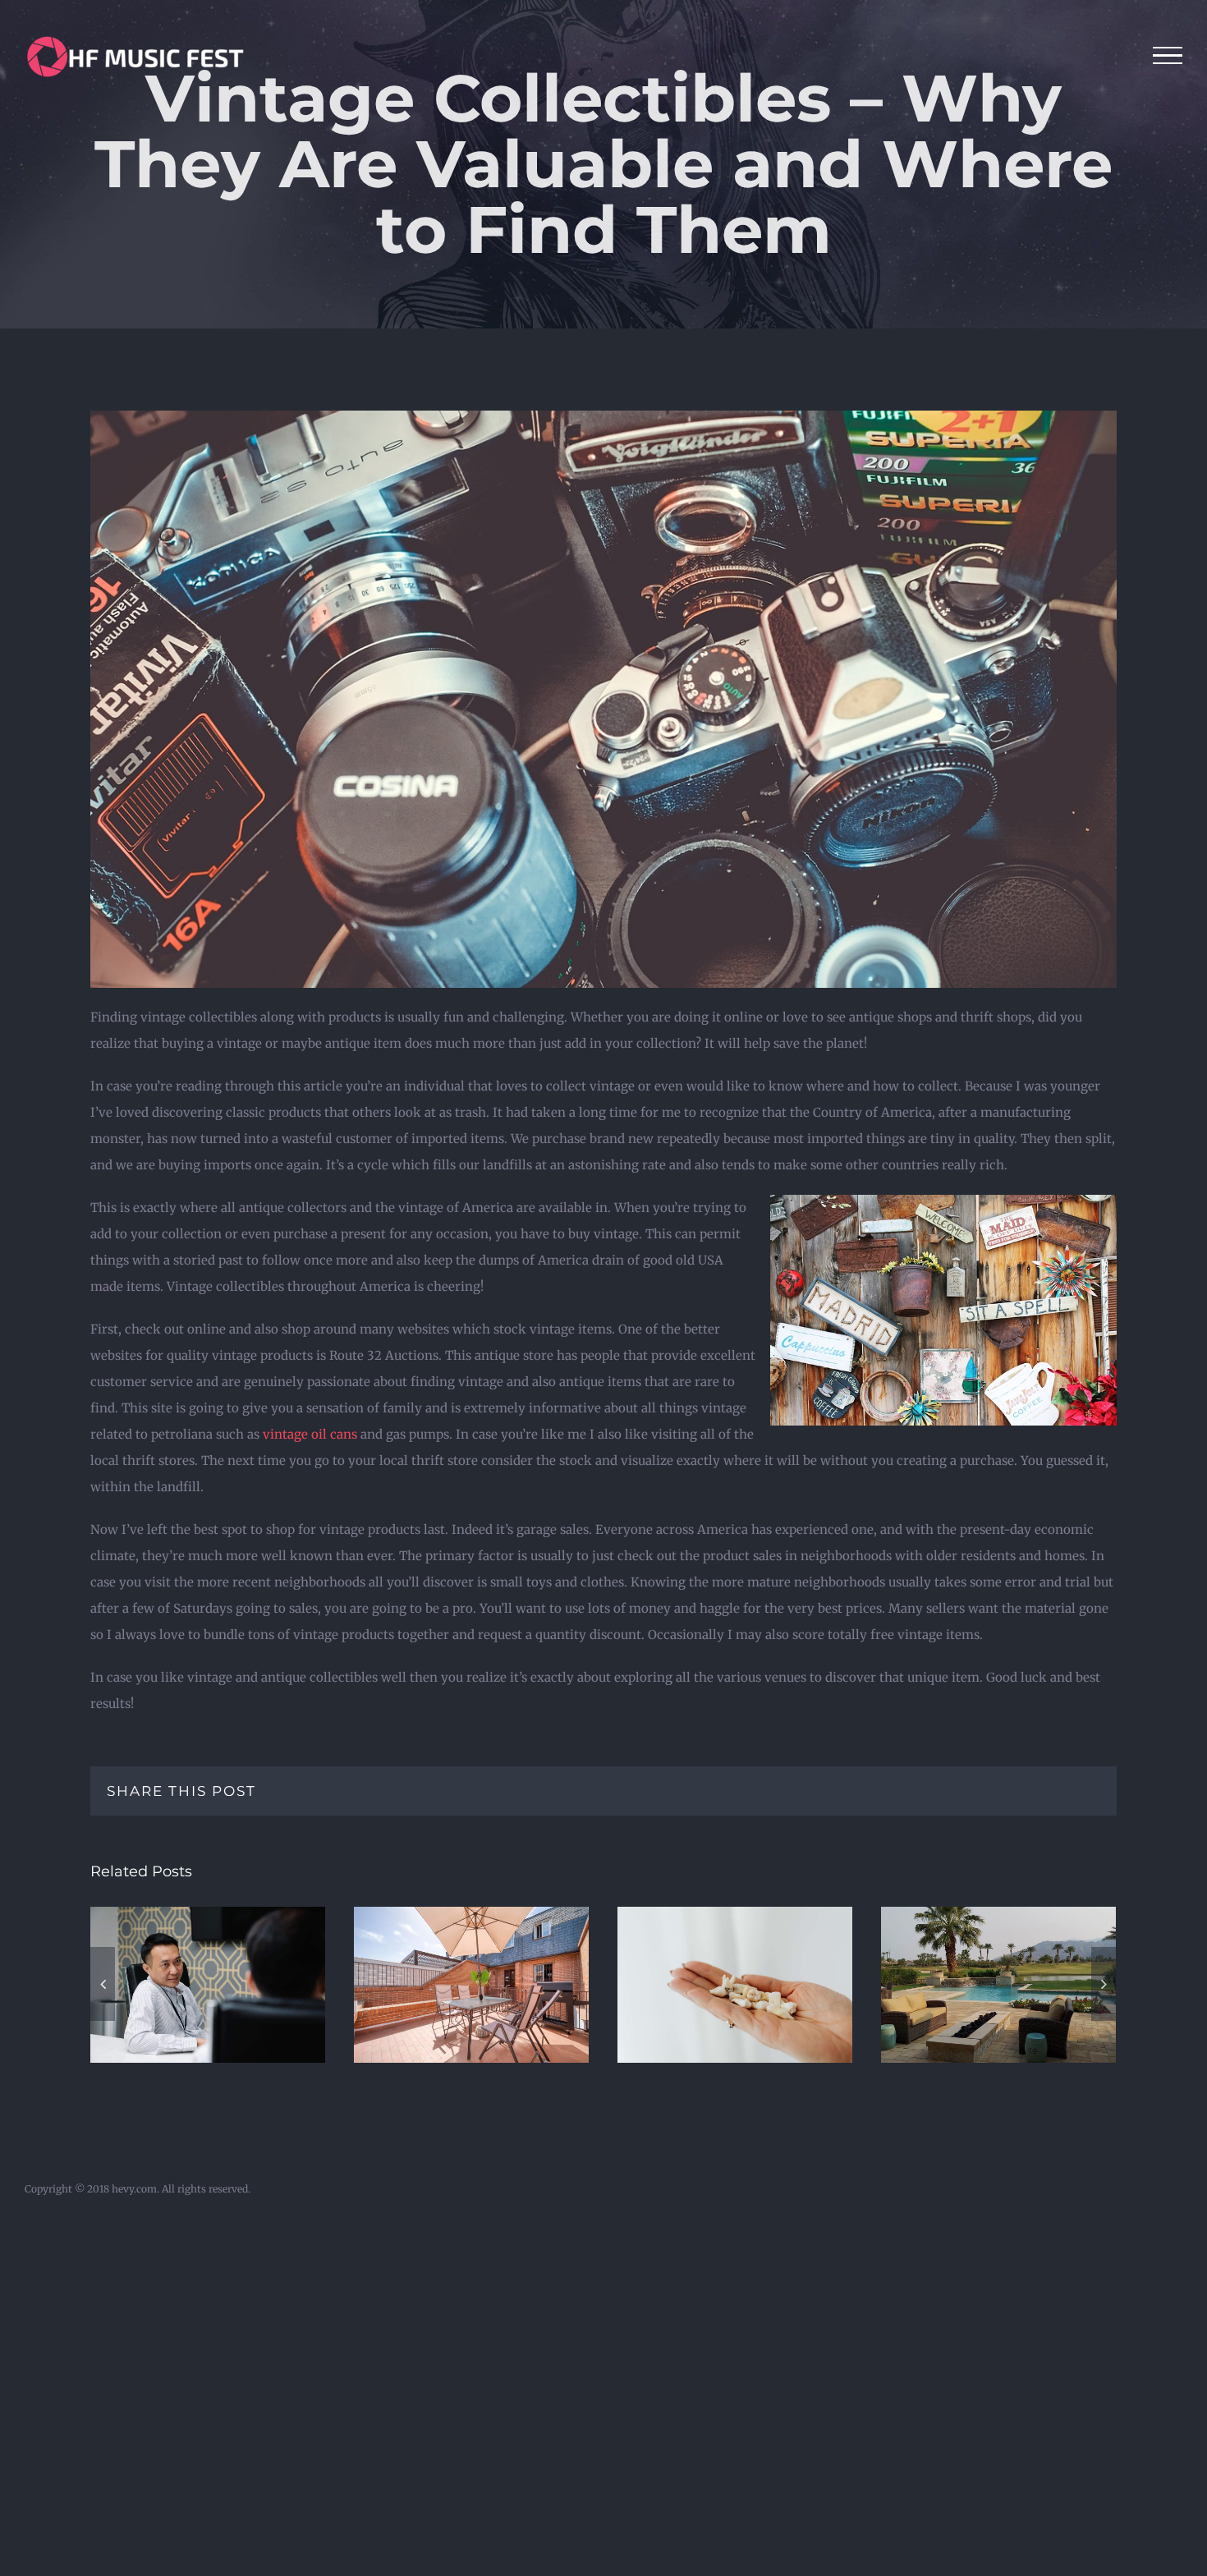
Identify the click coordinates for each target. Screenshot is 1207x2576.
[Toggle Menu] (1168, 56)
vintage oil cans (310, 1434)
